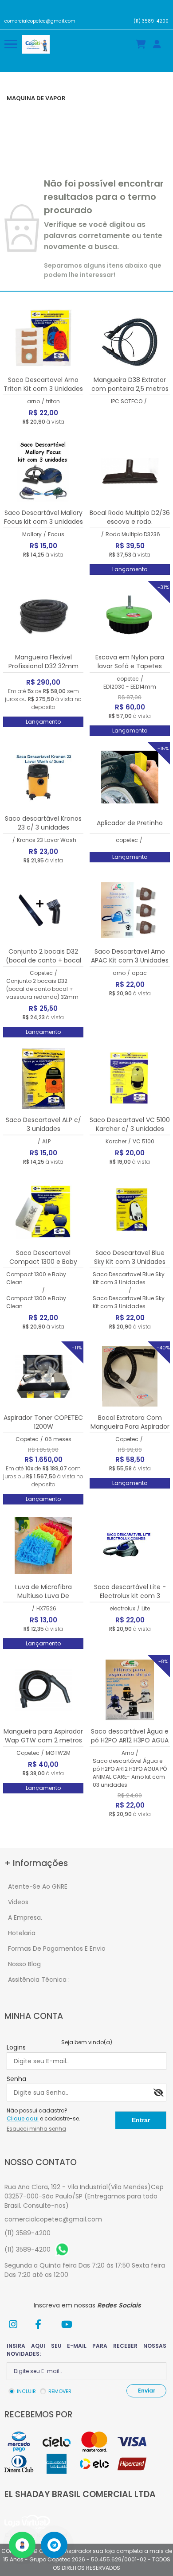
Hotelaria (22, 1933)
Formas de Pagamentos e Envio (57, 1949)
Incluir (26, 2391)
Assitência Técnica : (39, 1980)
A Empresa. (25, 1917)
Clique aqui (23, 2118)
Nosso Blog (24, 1964)
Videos (18, 1902)
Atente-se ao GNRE (38, 1886)
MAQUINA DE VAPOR (36, 98)
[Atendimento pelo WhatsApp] (22, 2545)
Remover (60, 2391)
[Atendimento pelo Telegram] (54, 2545)
